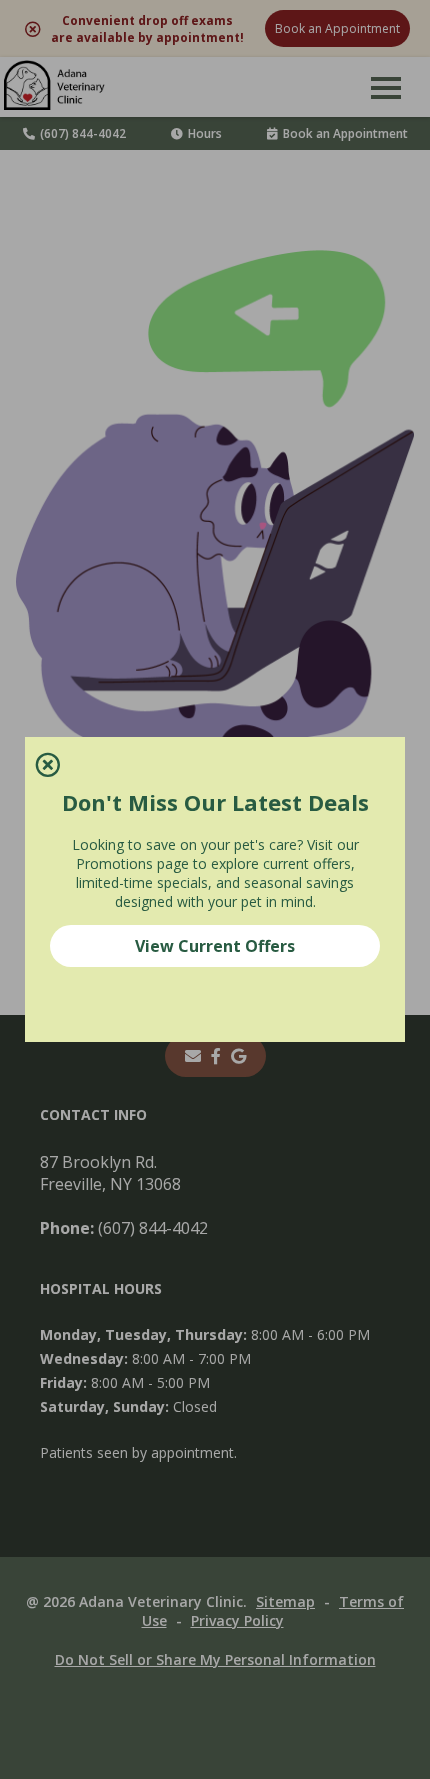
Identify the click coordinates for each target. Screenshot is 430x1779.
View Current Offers (215, 946)
